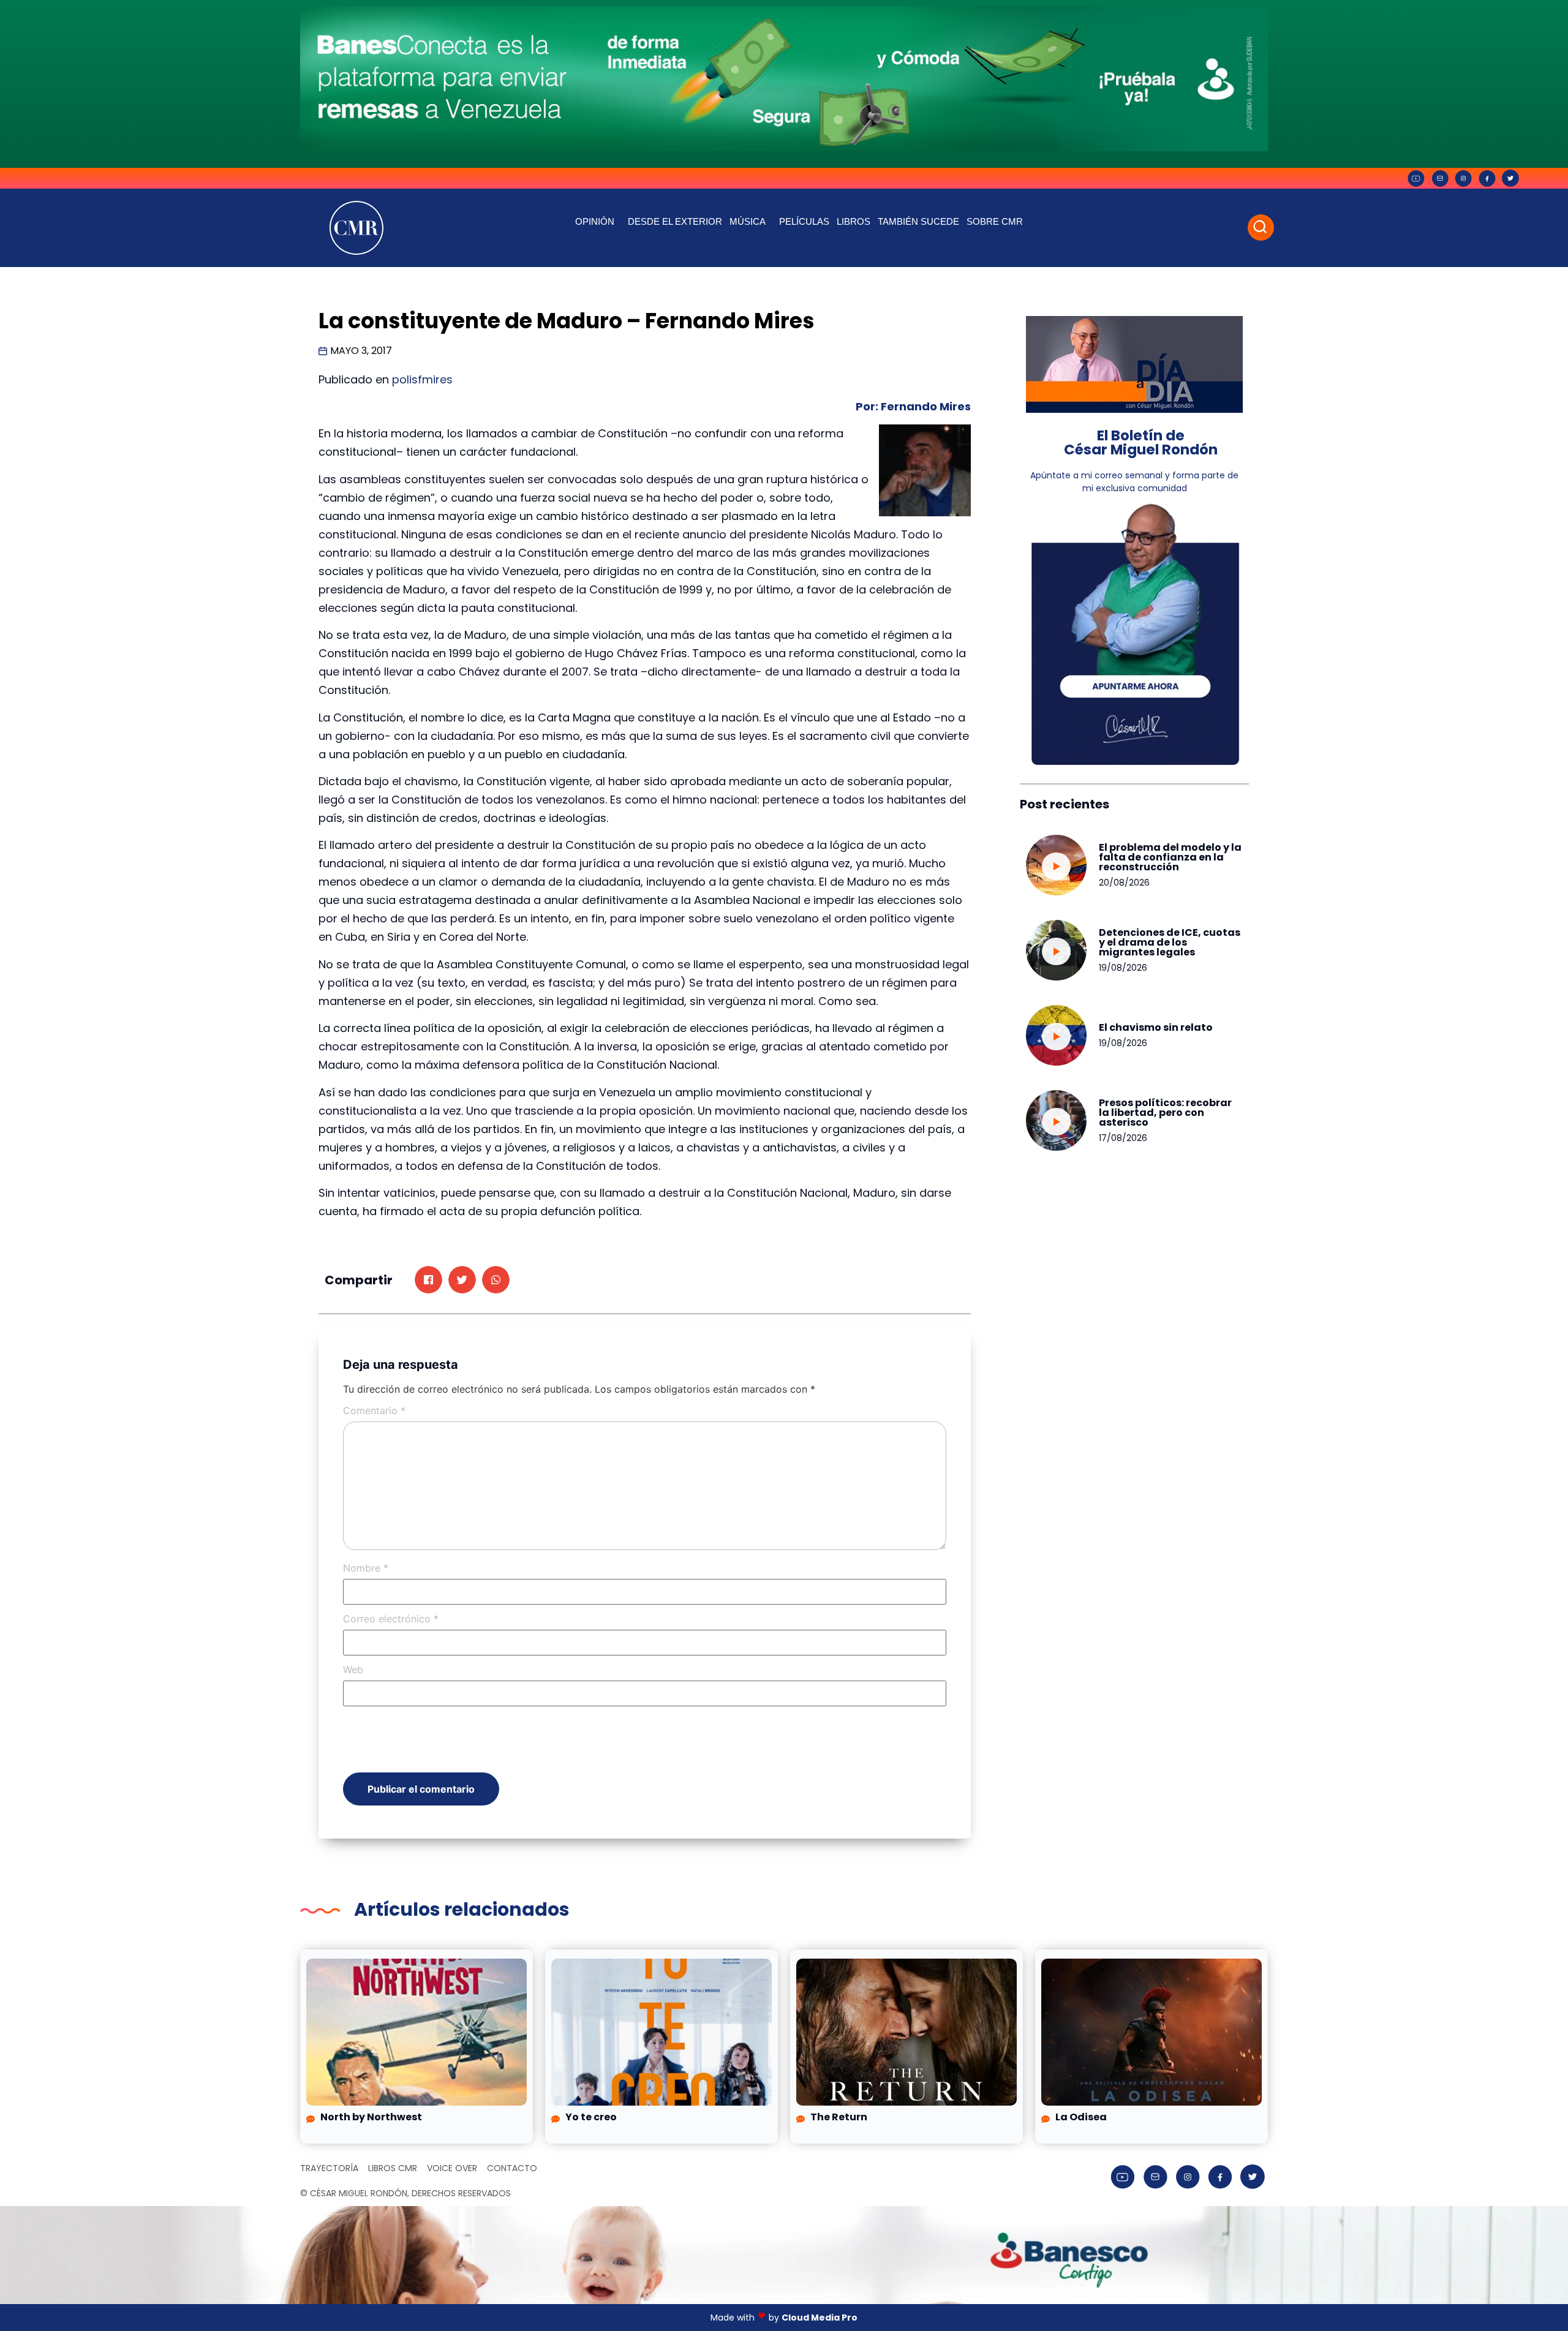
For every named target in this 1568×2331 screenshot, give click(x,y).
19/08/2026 (1123, 968)
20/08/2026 (1124, 883)
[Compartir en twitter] (462, 1280)
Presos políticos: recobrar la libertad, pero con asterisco (1165, 1113)
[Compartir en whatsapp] (496, 1280)
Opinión (595, 221)
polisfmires (422, 379)
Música (748, 221)
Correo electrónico (391, 1619)
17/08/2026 (1123, 1138)
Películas (804, 221)
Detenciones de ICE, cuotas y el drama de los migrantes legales (1170, 942)
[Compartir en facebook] (428, 1280)
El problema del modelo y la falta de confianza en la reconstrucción (1170, 857)
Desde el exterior (675, 221)
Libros (854, 221)
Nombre (366, 1568)
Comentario (374, 1410)
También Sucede (918, 221)
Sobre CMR (995, 221)
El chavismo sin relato (1156, 1027)
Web (353, 1670)
